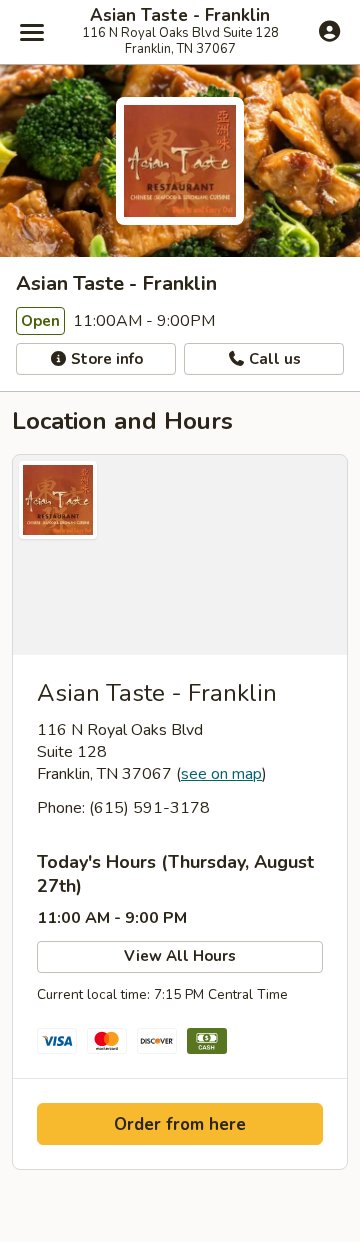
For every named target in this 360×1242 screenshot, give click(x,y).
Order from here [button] (180, 1124)
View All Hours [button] (180, 956)
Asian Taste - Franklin (180, 16)
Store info (105, 359)
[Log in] (329, 31)
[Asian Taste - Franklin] (180, 555)
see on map (221, 774)
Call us (273, 359)
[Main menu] (32, 32)
